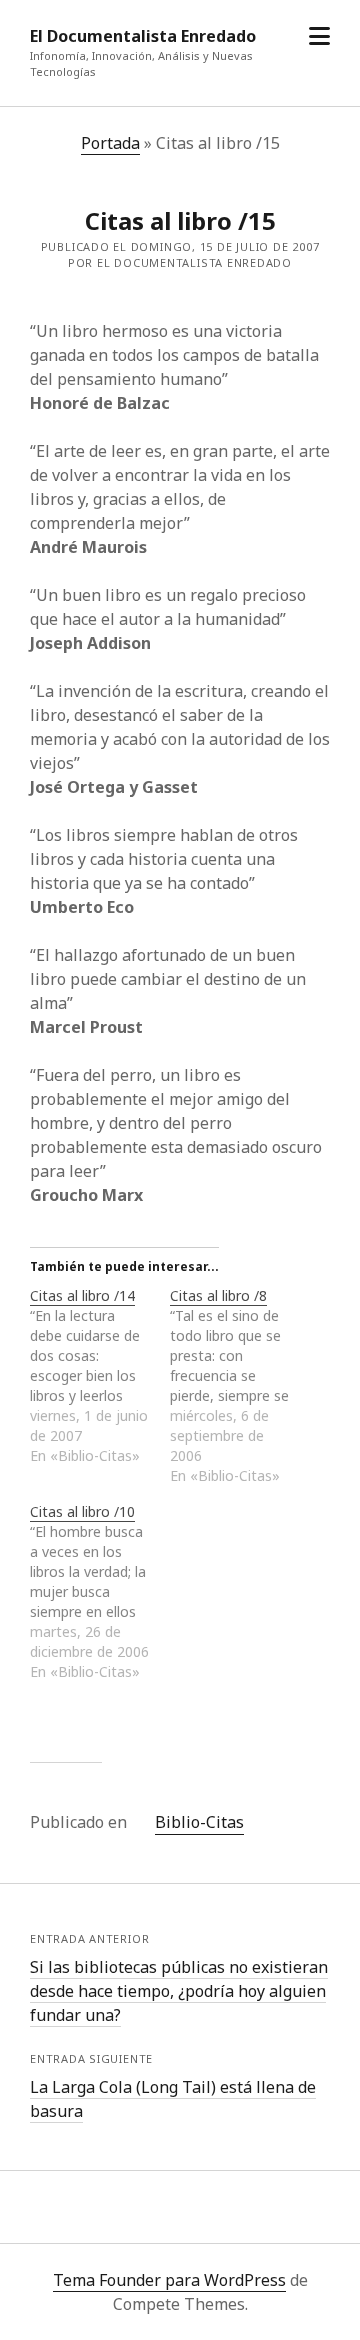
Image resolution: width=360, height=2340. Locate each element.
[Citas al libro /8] (240, 1386)
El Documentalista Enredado (143, 36)
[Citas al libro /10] (100, 1592)
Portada (110, 143)
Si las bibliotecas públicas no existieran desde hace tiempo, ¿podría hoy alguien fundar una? (179, 1991)
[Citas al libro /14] (100, 1376)
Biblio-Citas (199, 1822)
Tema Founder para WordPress (169, 2280)
